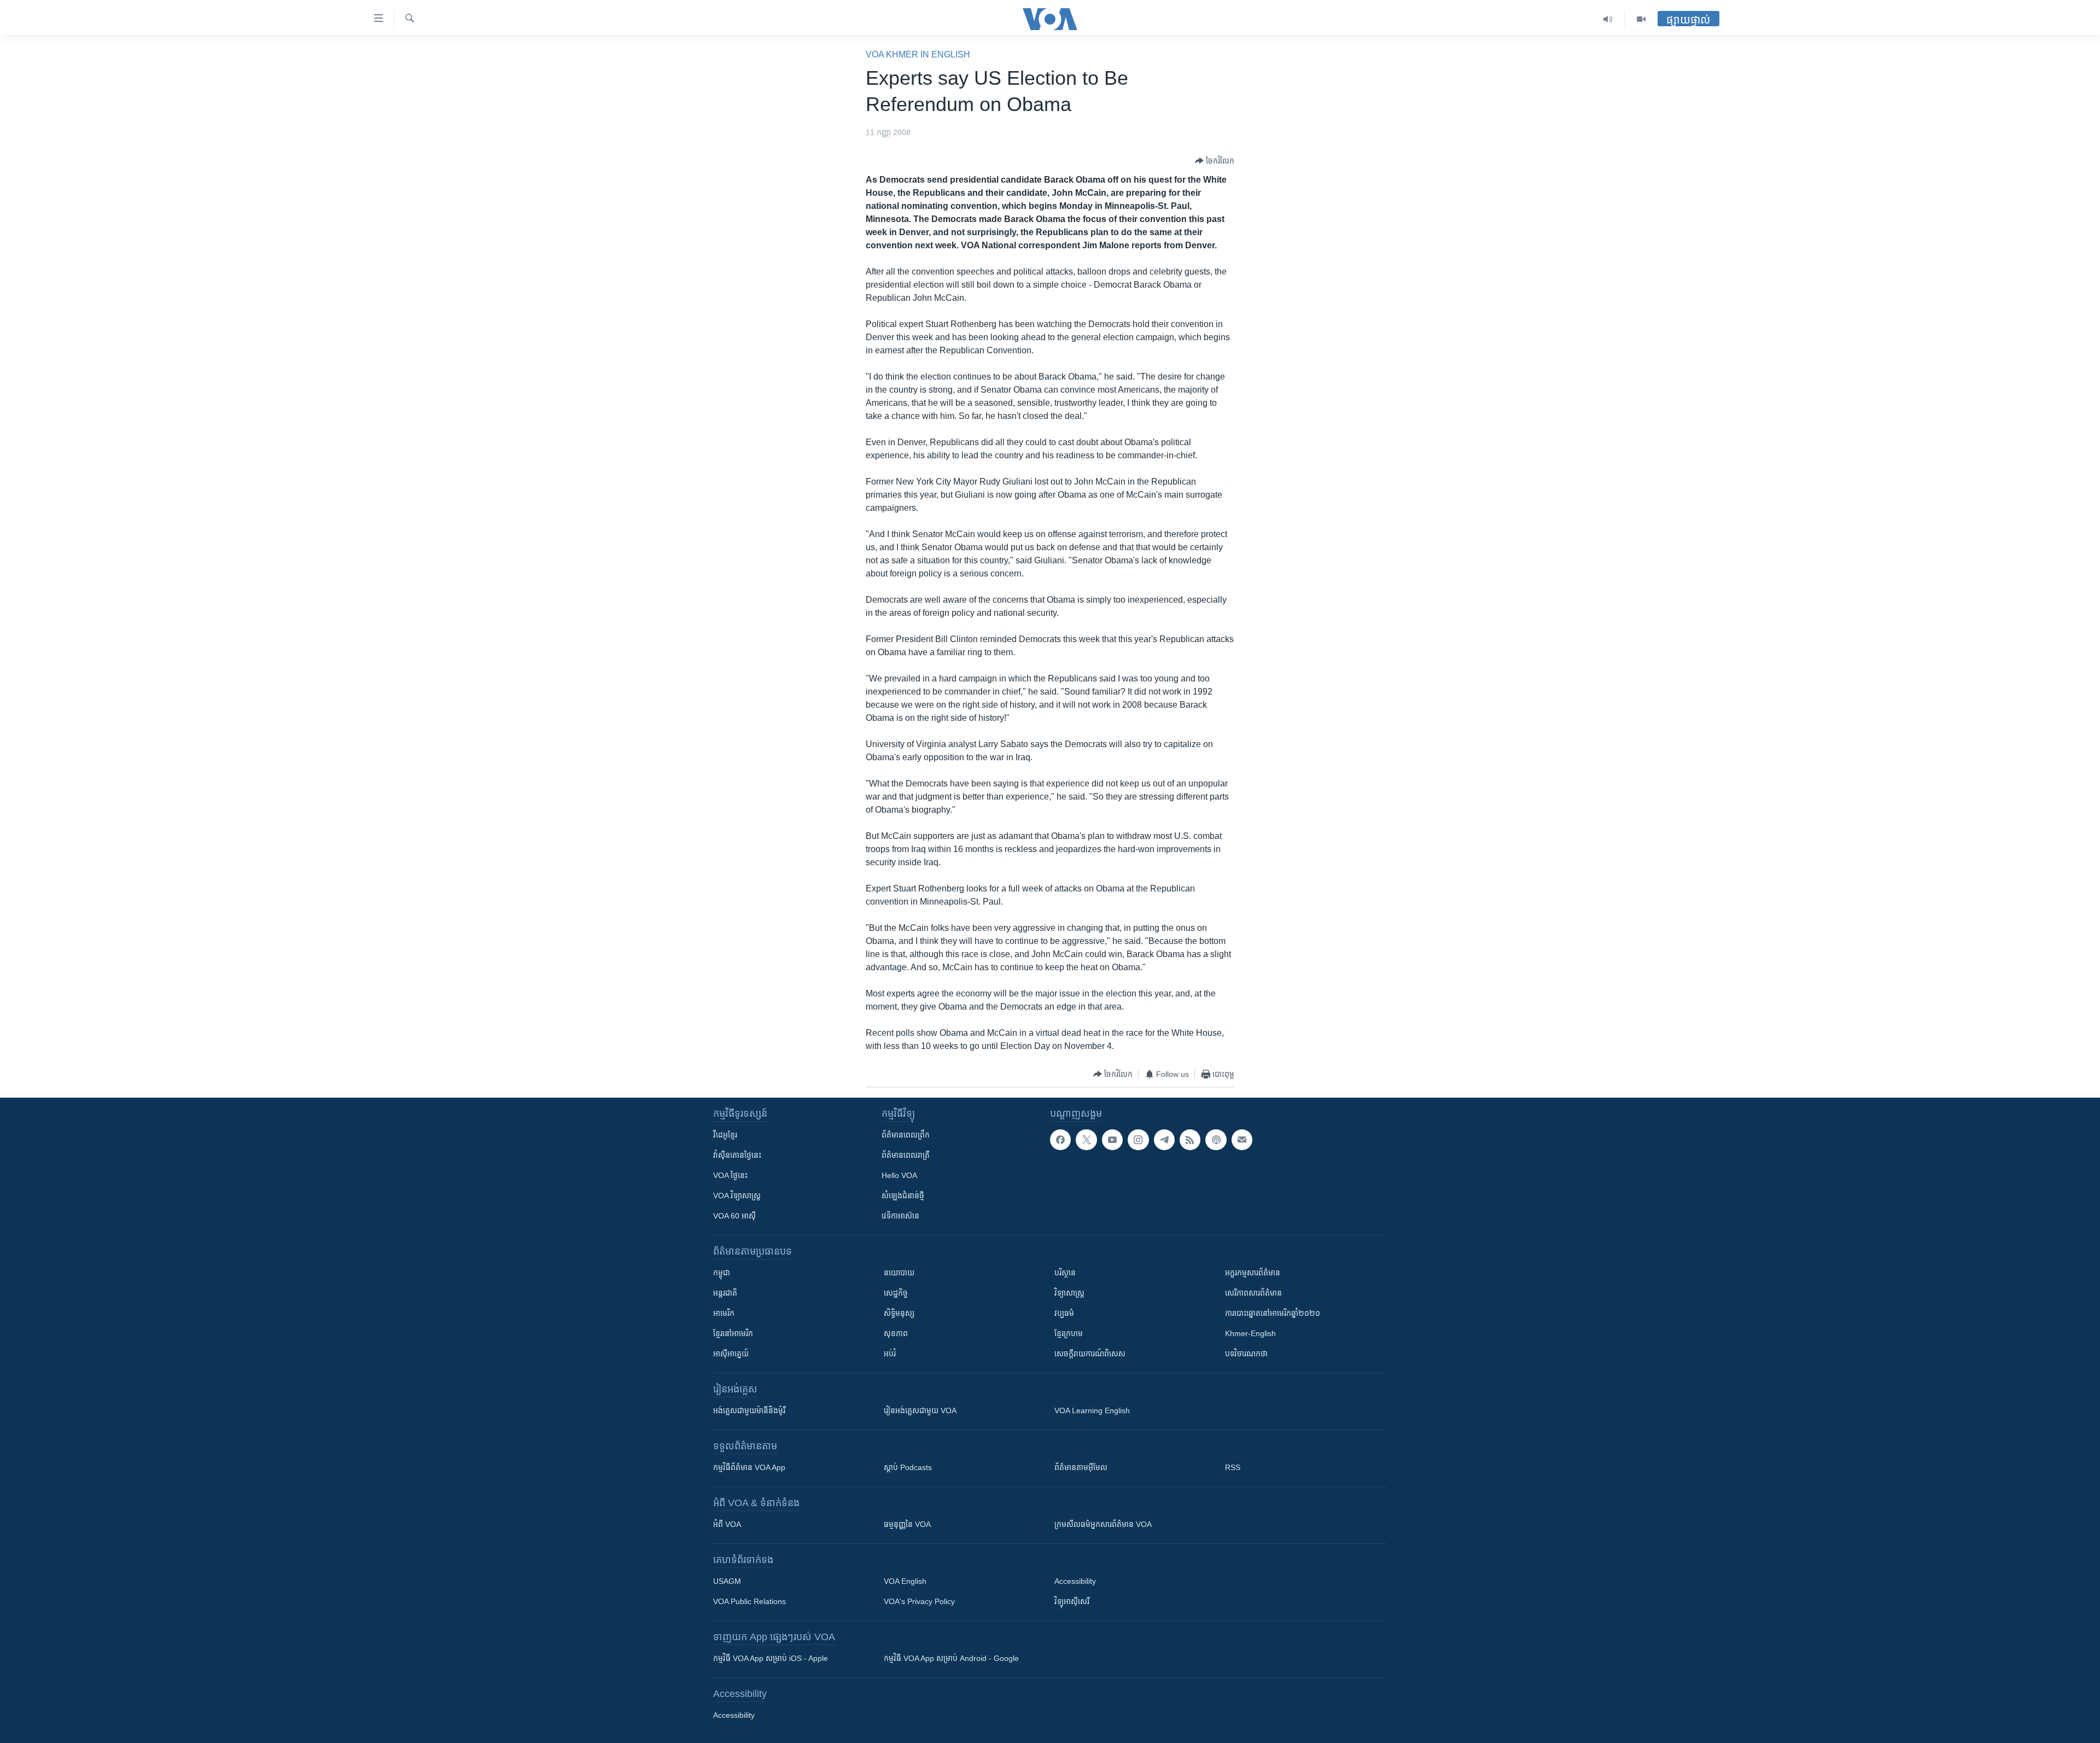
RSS (1233, 1467)
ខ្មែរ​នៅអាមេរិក (733, 1333)
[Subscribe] (1242, 1140)
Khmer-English (1250, 1333)
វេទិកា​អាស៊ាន (900, 1216)
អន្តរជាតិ (725, 1293)
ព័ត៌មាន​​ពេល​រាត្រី (906, 1155)
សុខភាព (896, 1333)
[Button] (1215, 161)
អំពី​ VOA (727, 1524)
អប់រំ (890, 1354)
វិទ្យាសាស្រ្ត (1069, 1293)
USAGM (727, 1581)
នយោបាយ (899, 1273)
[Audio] (1608, 19)
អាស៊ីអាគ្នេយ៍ (731, 1354)
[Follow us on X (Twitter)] (1086, 1140)
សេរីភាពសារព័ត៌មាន (1253, 1293)
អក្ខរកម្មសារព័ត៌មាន (1253, 1273)
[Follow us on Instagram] (1138, 1140)
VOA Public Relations (749, 1601)
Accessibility (1075, 1581)
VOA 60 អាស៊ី (734, 1216)
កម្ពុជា (722, 1273)
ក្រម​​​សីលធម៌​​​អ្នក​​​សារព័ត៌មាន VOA (1103, 1524)
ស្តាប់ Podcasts (908, 1467)
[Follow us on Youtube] (1112, 1140)
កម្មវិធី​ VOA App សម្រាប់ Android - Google (951, 1658)
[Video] (1641, 19)
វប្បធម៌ (1064, 1313)
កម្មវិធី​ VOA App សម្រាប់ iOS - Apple (771, 1658)
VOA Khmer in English (918, 54)
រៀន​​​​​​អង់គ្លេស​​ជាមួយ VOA (920, 1410)
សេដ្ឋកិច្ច (896, 1293)
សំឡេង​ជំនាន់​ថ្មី (903, 1196)
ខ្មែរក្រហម (1069, 1333)
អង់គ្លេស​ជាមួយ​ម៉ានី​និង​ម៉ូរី (749, 1410)
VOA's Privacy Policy (919, 1601)
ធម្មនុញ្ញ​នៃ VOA (907, 1524)
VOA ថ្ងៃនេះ (730, 1175)
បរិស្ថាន (1065, 1273)
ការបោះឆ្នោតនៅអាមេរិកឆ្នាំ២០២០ (1273, 1313)
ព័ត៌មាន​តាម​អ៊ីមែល (1081, 1467)
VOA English (905, 1581)
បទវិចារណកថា (1246, 1354)
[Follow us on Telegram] (1164, 1140)
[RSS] (1190, 1140)
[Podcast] (1216, 1140)
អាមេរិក (724, 1313)
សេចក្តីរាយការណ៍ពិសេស (1090, 1354)
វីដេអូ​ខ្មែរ (725, 1135)
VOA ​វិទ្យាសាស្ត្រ (737, 1196)
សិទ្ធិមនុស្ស (899, 1313)
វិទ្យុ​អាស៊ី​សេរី (1072, 1601)
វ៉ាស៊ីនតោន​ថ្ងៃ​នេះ (737, 1155)
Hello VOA (899, 1175)
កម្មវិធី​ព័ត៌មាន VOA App (749, 1467)
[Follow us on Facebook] (1060, 1140)
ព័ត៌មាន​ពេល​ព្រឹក (906, 1135)
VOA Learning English (1092, 1410)
